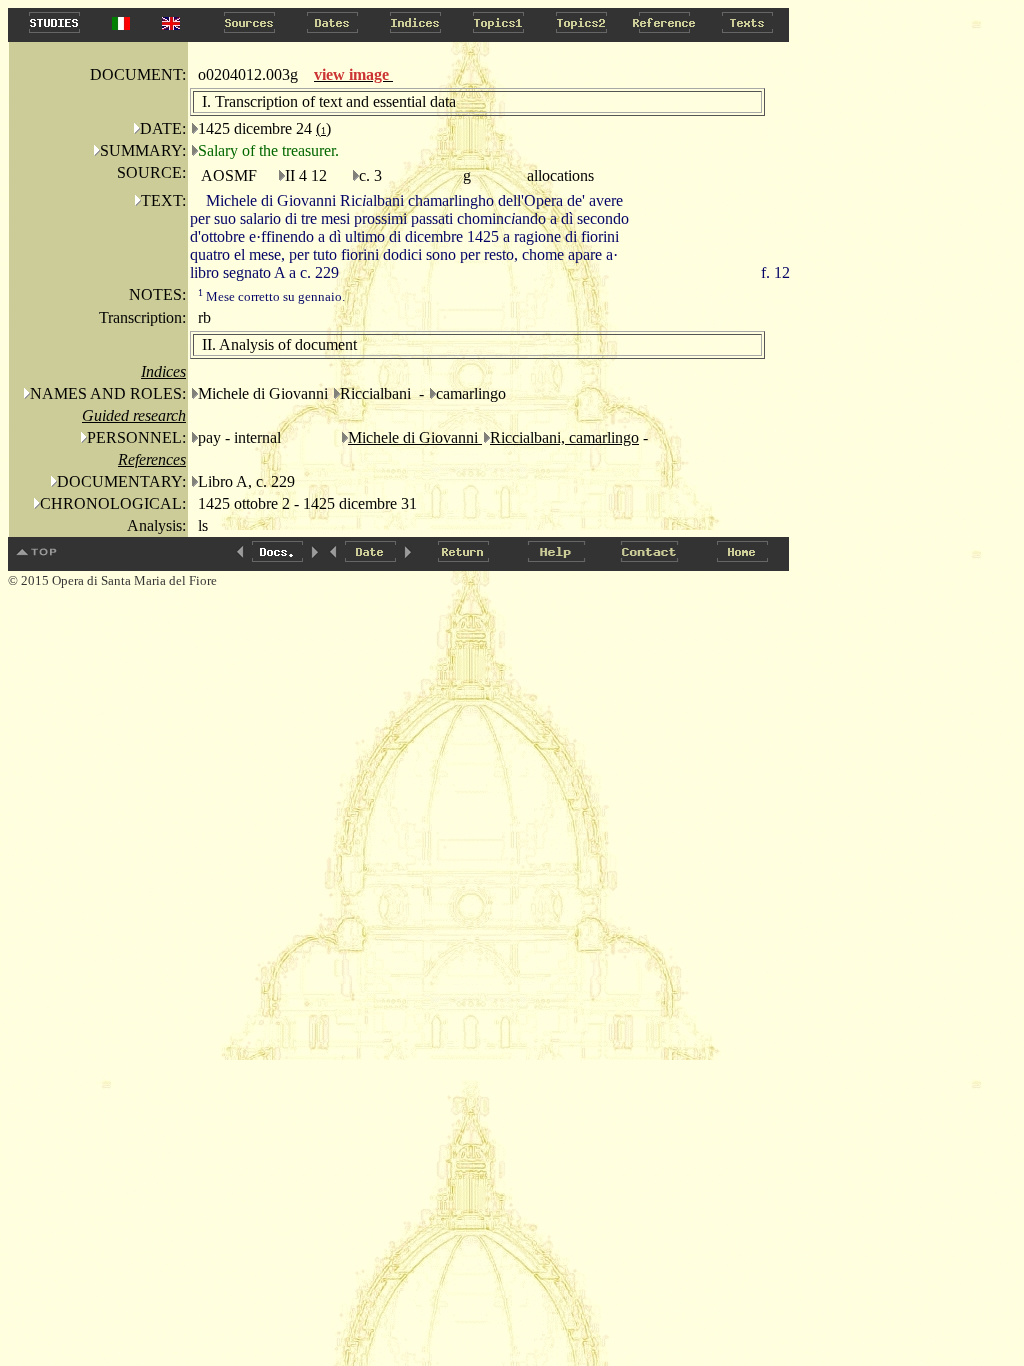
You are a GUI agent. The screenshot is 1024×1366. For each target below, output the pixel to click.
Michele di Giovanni (415, 437)
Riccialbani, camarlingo (564, 437)
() (323, 128)
